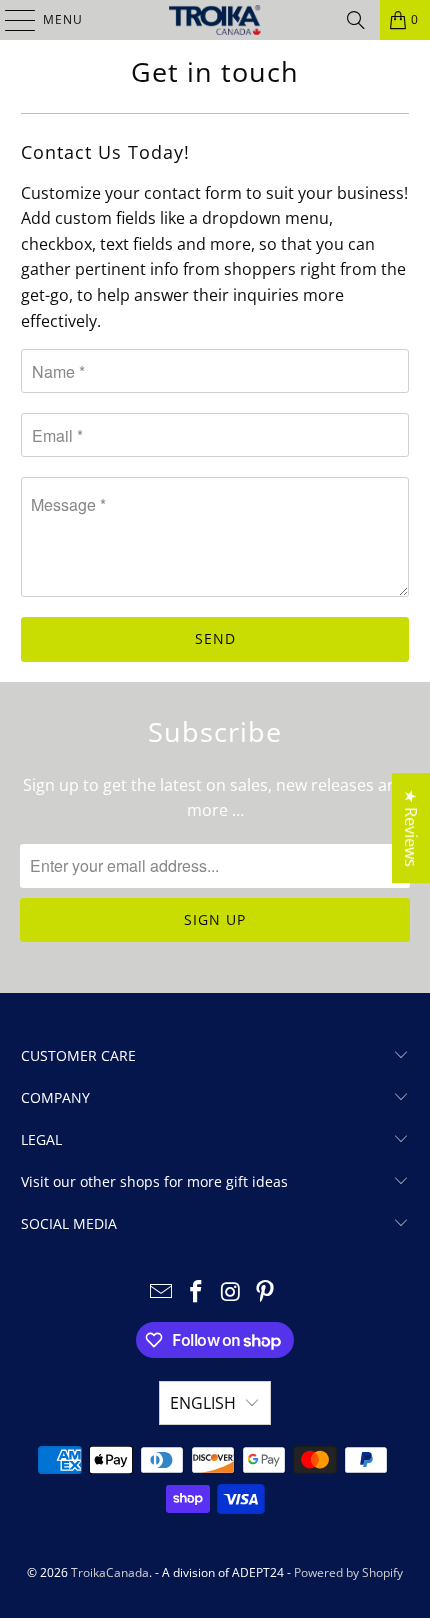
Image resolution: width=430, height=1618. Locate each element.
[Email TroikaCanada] (162, 1292)
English (203, 1403)
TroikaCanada (110, 1572)
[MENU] (10, 20)
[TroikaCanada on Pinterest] (266, 1292)
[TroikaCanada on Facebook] (197, 1292)
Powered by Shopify (348, 1572)
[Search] (356, 20)
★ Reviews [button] (411, 828)
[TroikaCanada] (215, 20)
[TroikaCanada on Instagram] (232, 1292)
